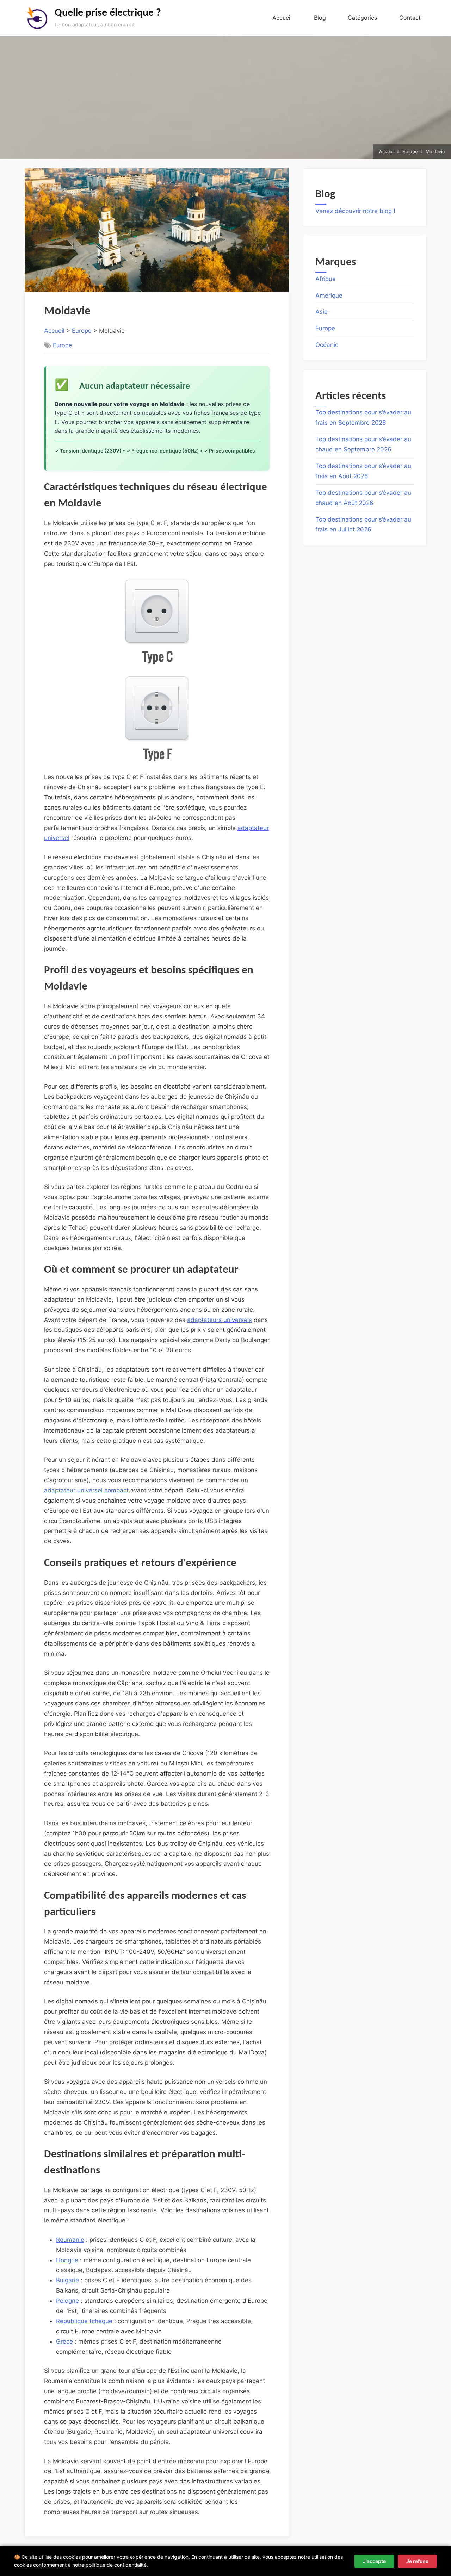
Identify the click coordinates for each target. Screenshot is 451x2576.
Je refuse (417, 2561)
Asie (322, 312)
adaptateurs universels (220, 1320)
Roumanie (70, 2240)
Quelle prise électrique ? (108, 13)
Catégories (362, 18)
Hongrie (67, 2260)
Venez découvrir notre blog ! (355, 211)
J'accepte (374, 2561)
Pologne (67, 2301)
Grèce (64, 2341)
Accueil (282, 18)
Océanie (327, 345)
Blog (320, 18)
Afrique (326, 279)
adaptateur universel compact (86, 1490)
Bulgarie (67, 2280)
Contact (410, 18)
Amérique (329, 295)
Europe (82, 331)
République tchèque (84, 2321)
